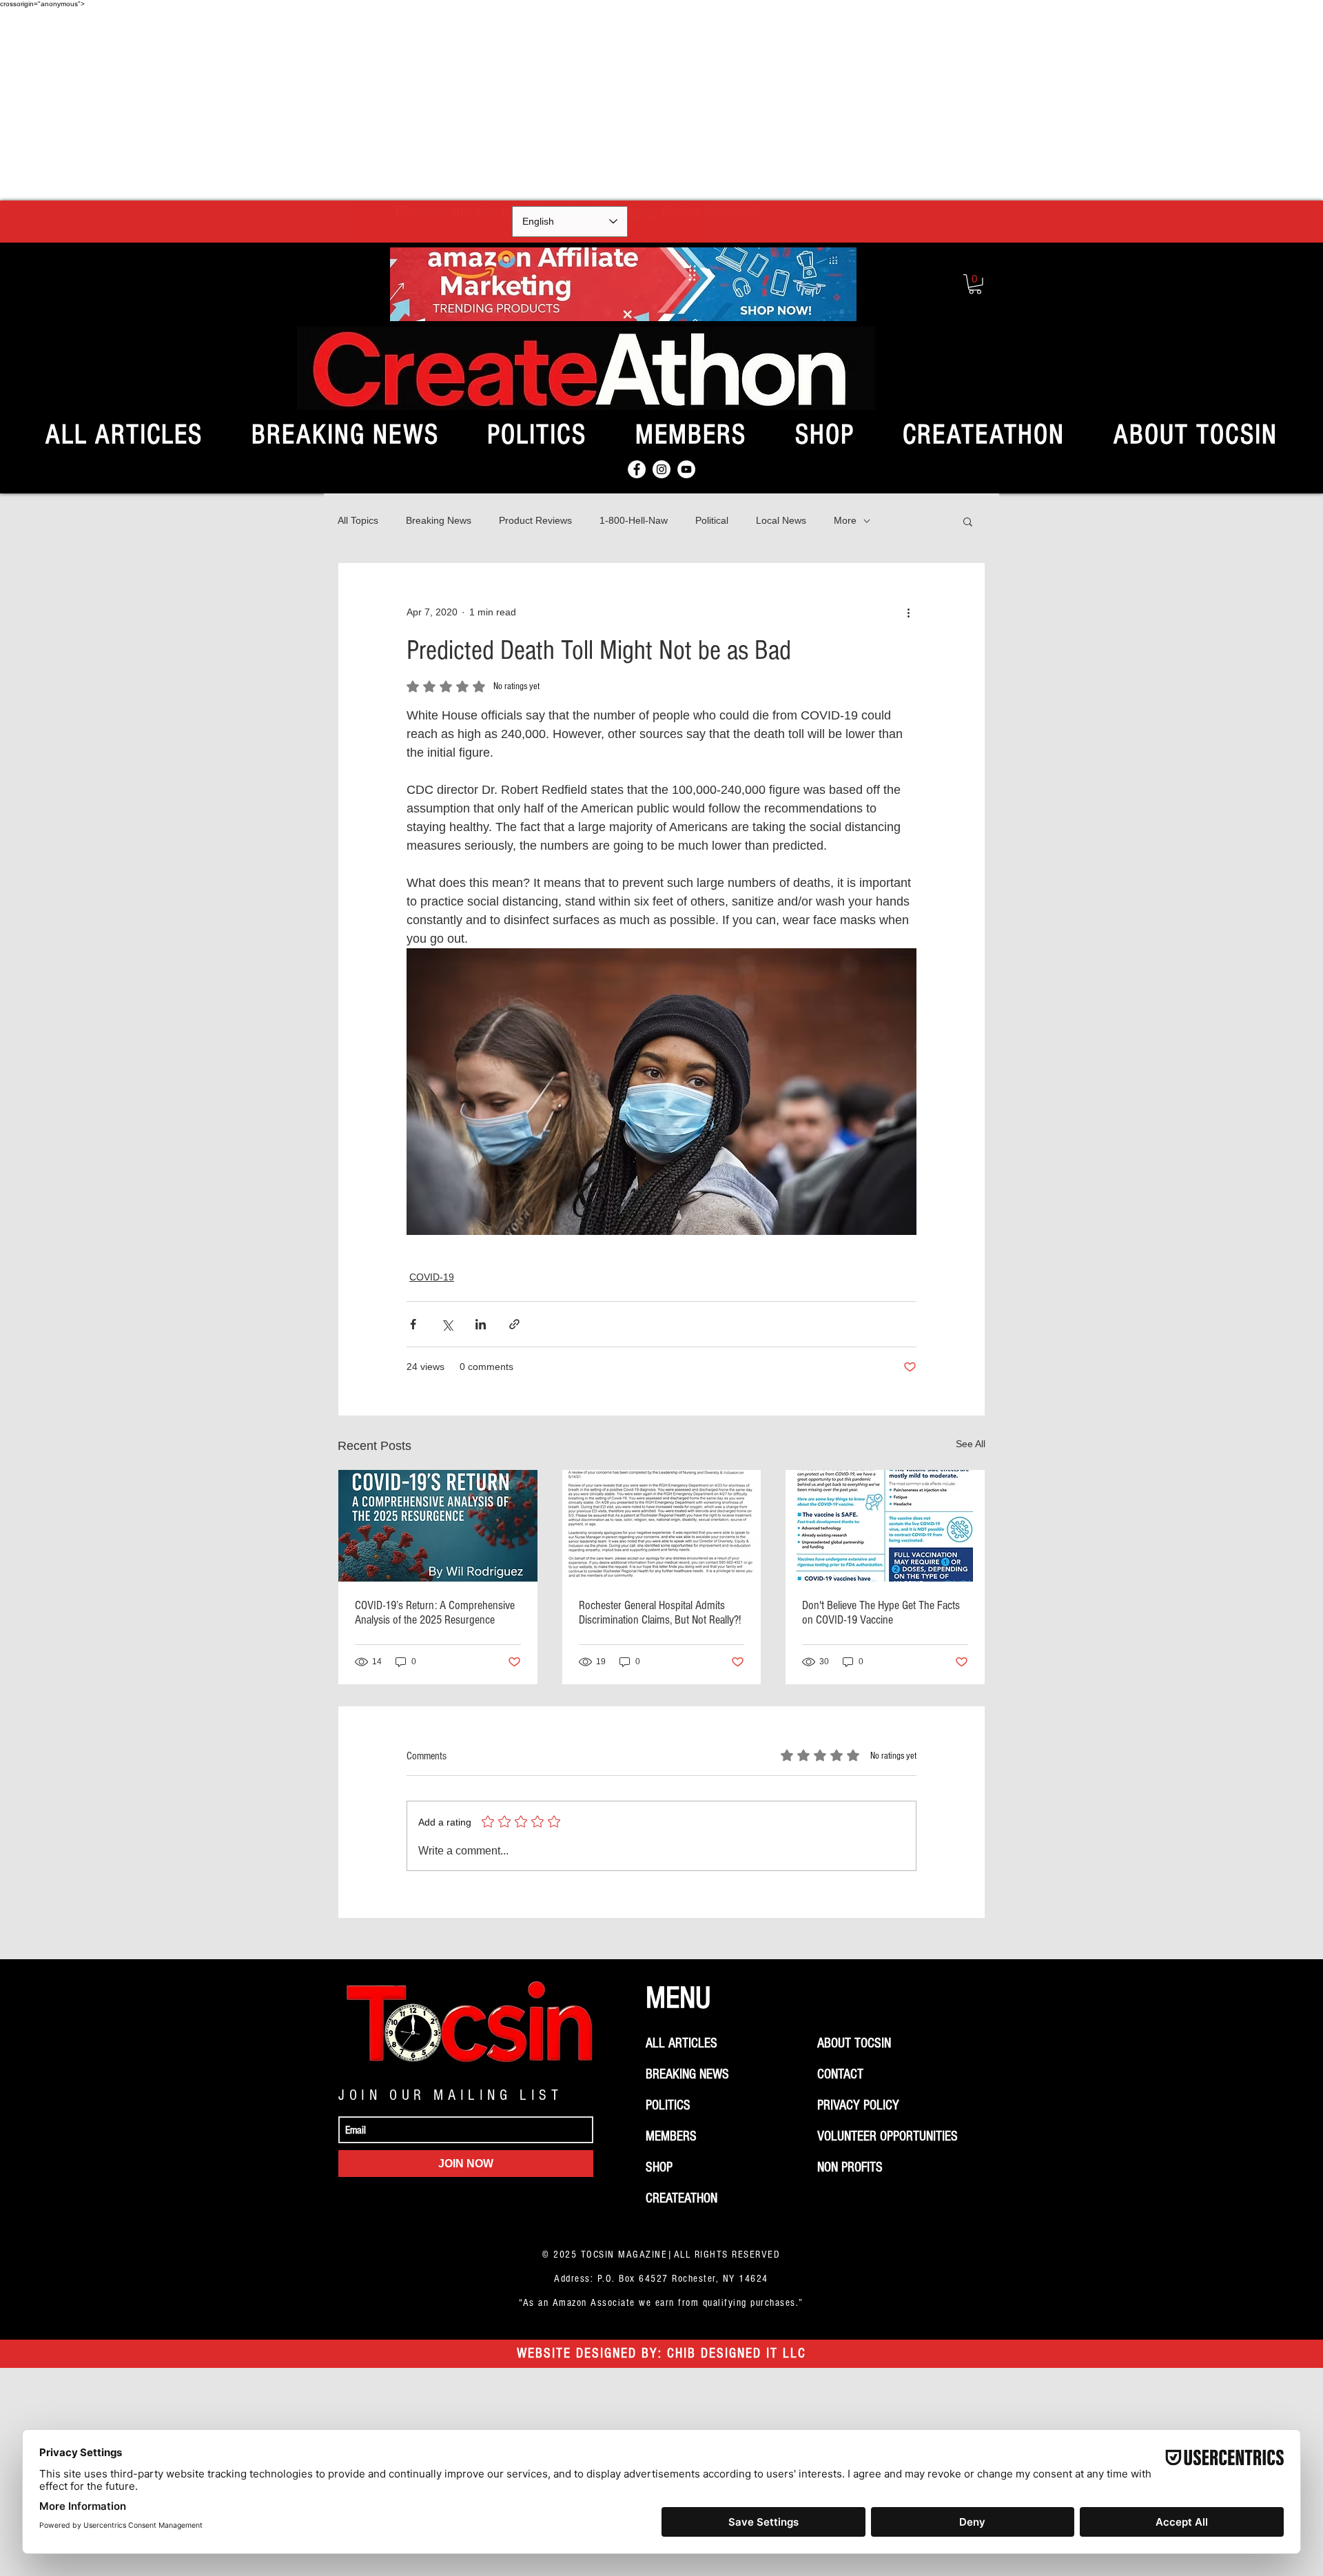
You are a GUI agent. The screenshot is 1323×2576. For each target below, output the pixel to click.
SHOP (659, 2167)
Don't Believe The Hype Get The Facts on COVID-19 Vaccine (881, 1613)
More (845, 520)
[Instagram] (661, 469)
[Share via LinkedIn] (481, 1324)
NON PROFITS (850, 2167)
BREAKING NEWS (687, 2074)
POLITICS (668, 2105)
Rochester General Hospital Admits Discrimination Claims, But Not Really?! (660, 1613)
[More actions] (908, 613)
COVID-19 (432, 1277)
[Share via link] (514, 1324)
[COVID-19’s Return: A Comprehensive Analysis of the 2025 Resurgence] (438, 1526)
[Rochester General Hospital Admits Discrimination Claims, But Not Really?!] (662, 1526)
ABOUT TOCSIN (854, 2043)
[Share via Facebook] (413, 1324)
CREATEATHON (681, 2198)
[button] (975, 284)
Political (712, 520)
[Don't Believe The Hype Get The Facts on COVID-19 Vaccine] (885, 1526)
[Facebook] (637, 469)
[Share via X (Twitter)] (447, 1324)
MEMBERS (671, 2136)
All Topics (358, 520)
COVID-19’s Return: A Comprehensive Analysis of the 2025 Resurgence (435, 1613)
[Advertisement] (661, 104)
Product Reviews (535, 520)
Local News (781, 520)
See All (971, 1444)
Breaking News (439, 520)
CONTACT (840, 2074)
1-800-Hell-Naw (634, 520)
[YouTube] (686, 469)
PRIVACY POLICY (858, 2105)
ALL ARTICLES (681, 2043)
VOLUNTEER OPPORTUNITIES (888, 2136)
